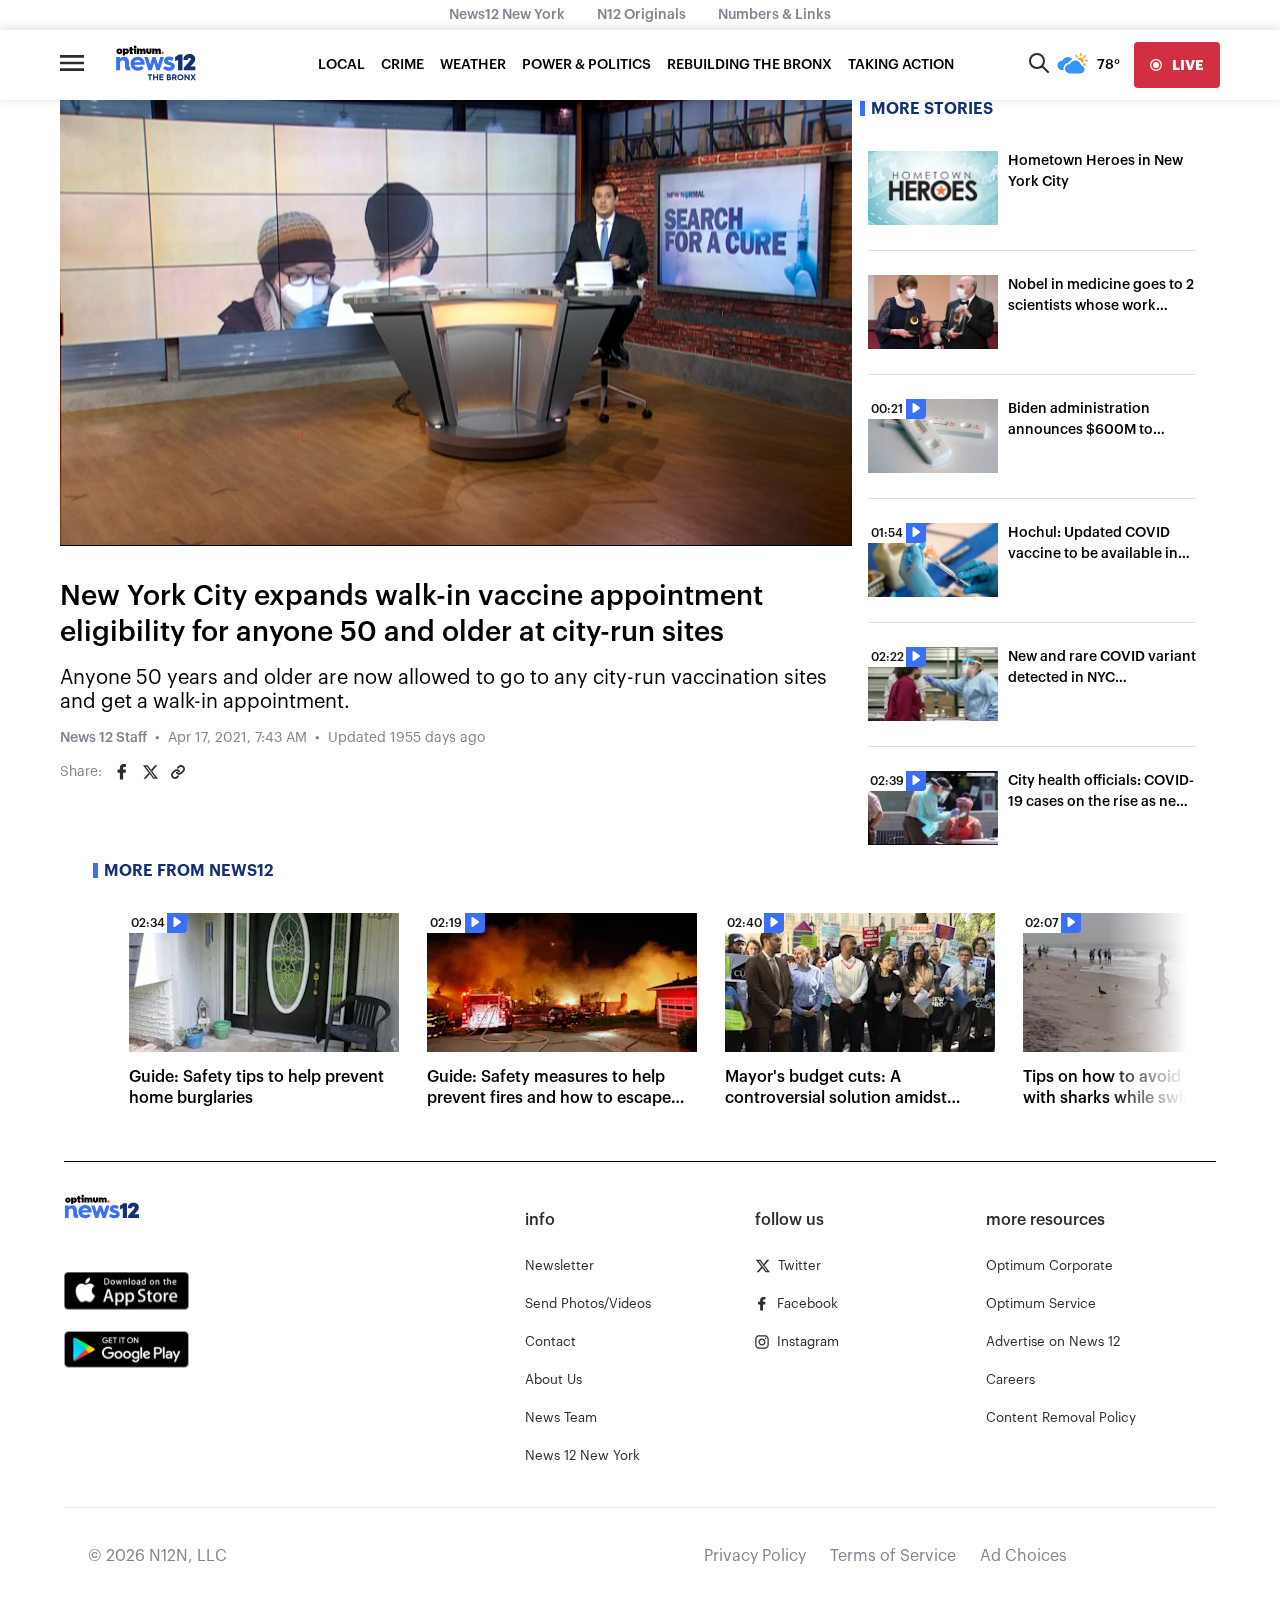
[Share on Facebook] (122, 772)
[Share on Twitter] (150, 772)
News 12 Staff (103, 738)
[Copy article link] (178, 772)
